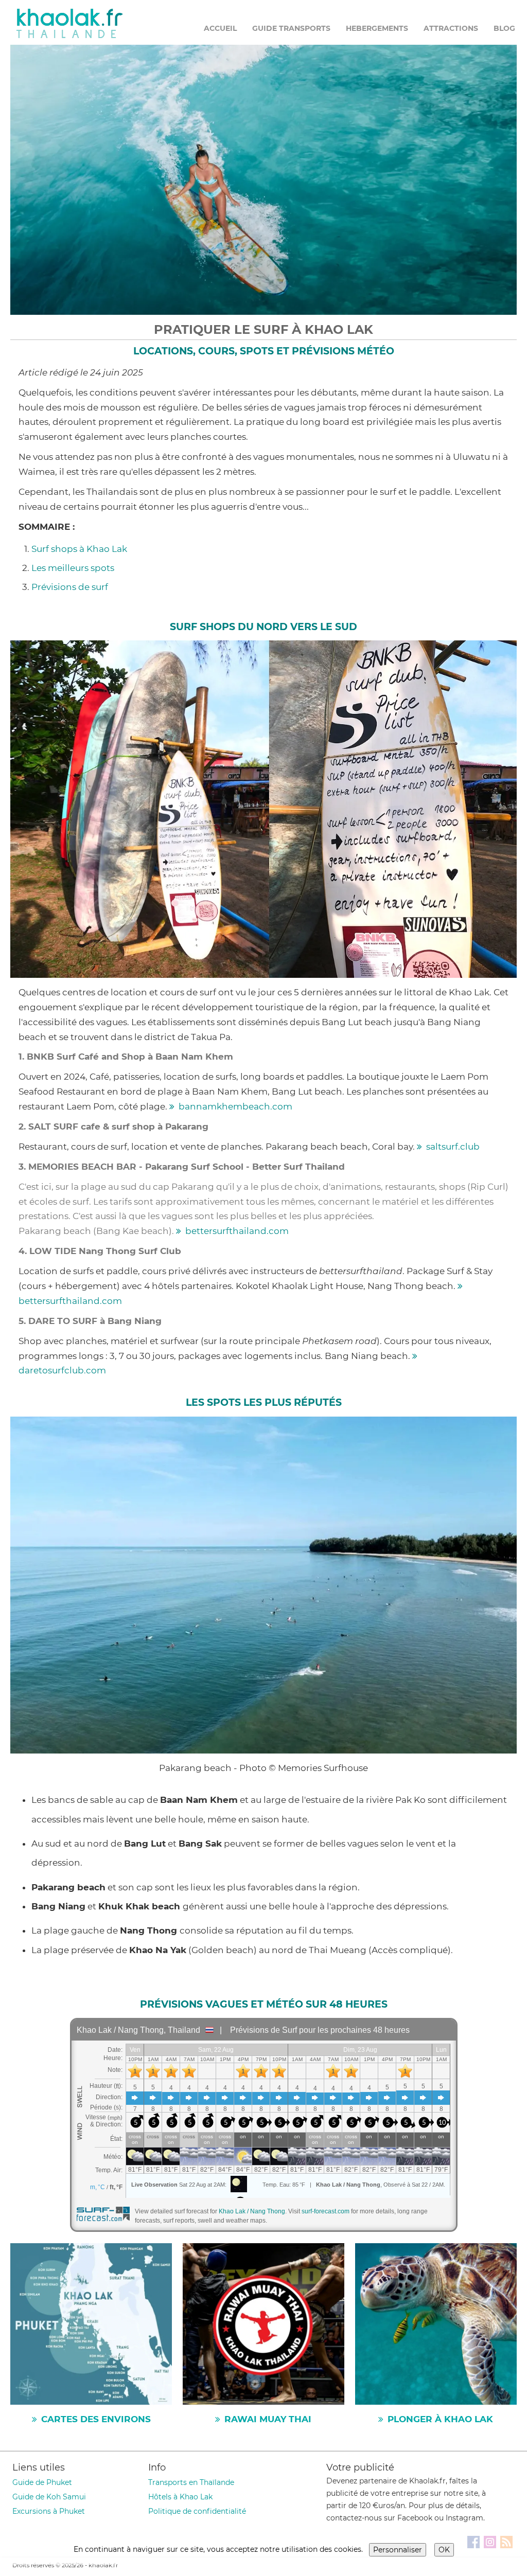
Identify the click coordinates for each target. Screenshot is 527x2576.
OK (444, 2550)
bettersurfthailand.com (237, 1231)
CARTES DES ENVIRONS (96, 2419)
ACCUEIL (220, 28)
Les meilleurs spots (73, 568)
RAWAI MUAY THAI (268, 2419)
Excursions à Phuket (49, 2511)
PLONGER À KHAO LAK (440, 2419)
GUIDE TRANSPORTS (291, 28)
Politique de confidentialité (197, 2511)
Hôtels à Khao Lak (180, 2497)
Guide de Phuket (42, 2482)
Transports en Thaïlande (191, 2482)
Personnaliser (398, 2550)
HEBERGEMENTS (377, 28)
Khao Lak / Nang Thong (252, 2211)
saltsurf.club (453, 1147)
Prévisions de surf (70, 587)
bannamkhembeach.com (235, 1106)
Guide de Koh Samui (49, 2497)
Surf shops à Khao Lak (79, 549)
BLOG (504, 28)
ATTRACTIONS (451, 28)
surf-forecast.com (326, 2211)
